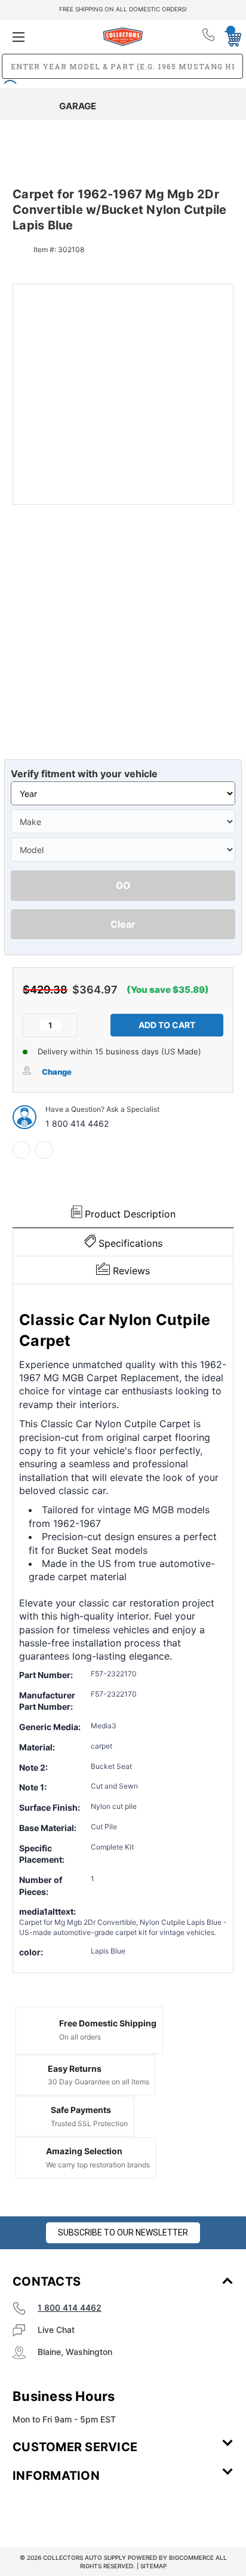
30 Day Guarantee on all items (99, 2082)
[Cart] (230, 36)
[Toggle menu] (49, 37)
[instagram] (63, 2511)
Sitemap (153, 2566)
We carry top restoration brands (98, 2165)
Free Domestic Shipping (108, 2023)
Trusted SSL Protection (89, 2123)
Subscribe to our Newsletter (123, 2232)
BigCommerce (191, 2557)
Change (57, 1072)
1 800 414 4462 (77, 1123)
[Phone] (209, 37)
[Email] (44, 1150)
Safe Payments (81, 2110)
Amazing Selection (84, 2151)
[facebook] (21, 1150)
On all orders (80, 2037)
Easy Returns (75, 2069)
